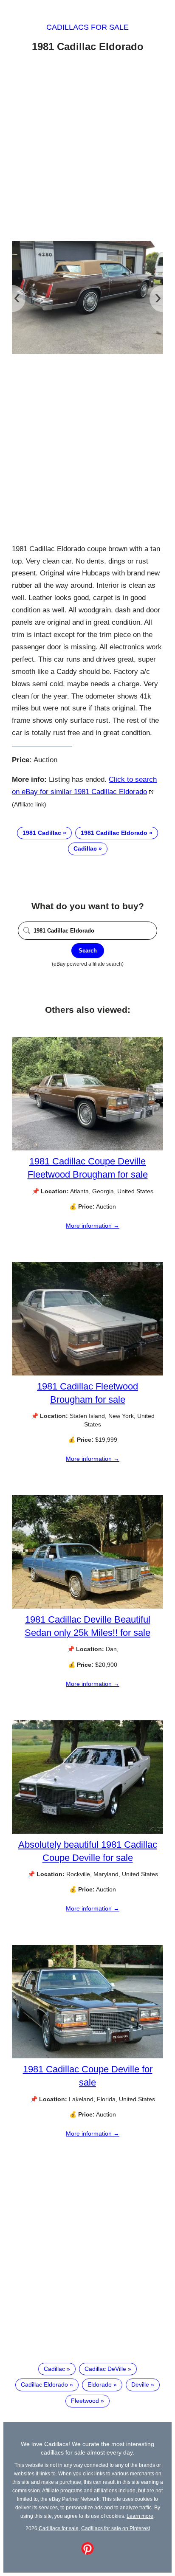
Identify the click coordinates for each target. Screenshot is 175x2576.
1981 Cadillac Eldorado (114, 833)
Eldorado (100, 2384)
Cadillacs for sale (87, 27)
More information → (93, 1226)
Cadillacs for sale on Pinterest (116, 2528)
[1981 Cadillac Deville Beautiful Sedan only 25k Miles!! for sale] (87, 1606)
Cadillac (85, 848)
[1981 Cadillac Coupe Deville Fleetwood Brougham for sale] (87, 1148)
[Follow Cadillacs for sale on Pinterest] (87, 2553)
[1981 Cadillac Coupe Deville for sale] (87, 2056)
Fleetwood (85, 2401)
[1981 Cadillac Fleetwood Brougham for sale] (87, 1373)
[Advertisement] (87, 148)
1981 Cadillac (42, 833)
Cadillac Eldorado (44, 2384)
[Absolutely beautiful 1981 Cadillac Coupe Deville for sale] (87, 1832)
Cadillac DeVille (105, 2369)
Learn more (140, 2516)
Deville (140, 2384)
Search (88, 951)
